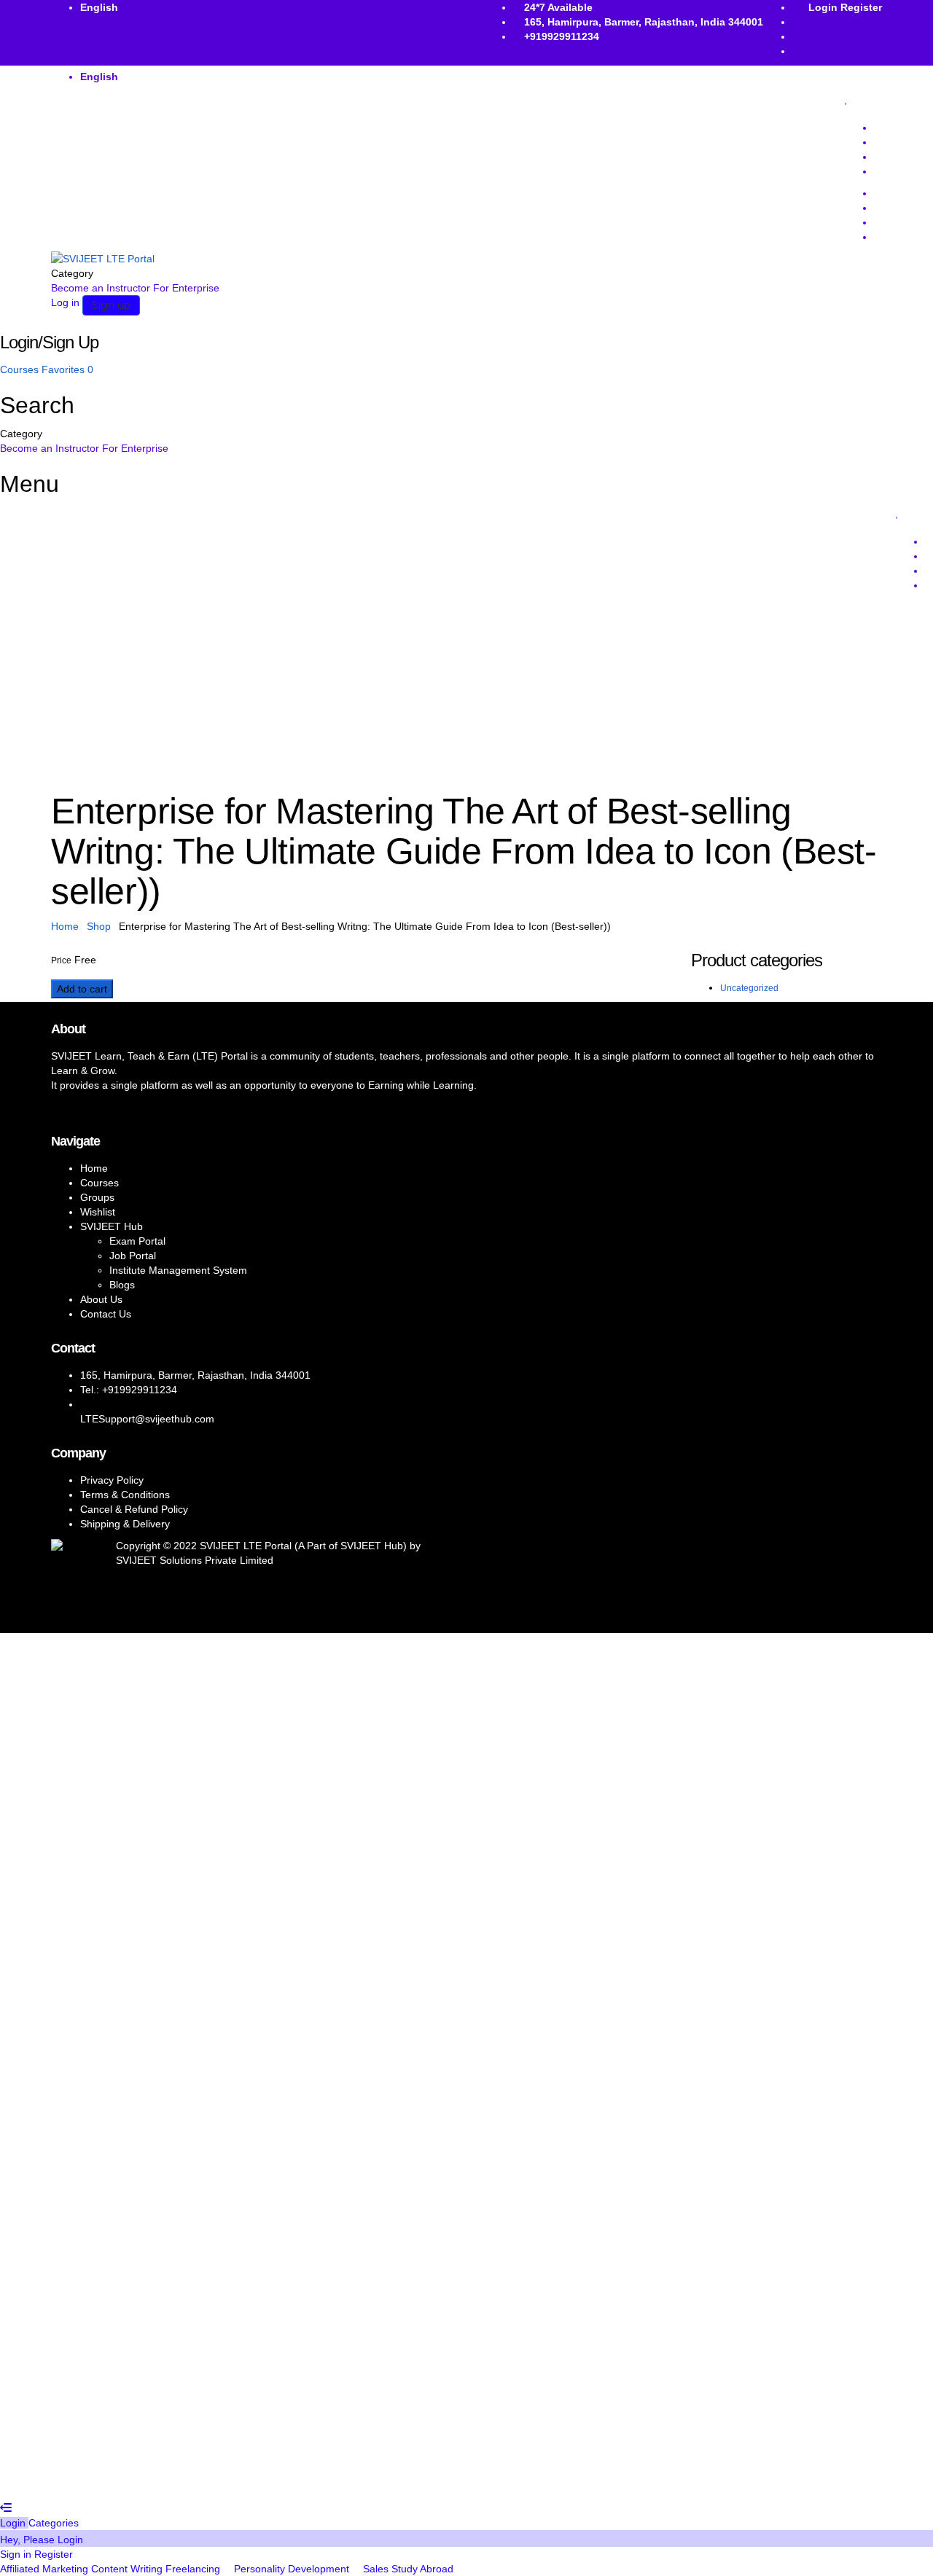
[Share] (885, 16)
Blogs (122, 1285)
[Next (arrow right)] (907, 1288)
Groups (97, 1197)
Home (65, 926)
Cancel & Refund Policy (134, 1509)
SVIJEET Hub (112, 1226)
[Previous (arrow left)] (26, 1288)
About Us (101, 1299)
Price (61, 960)
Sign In (117, 2479)
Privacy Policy (112, 1480)
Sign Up (81, 2479)
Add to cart (82, 989)
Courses (21, 369)
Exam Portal (137, 1241)
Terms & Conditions (125, 1495)
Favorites (67, 369)
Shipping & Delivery (125, 1524)
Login (14, 2523)
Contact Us (106, 1314)
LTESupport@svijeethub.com (147, 1419)
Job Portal (133, 1256)
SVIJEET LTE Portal (246, 1546)
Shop (99, 926)
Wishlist (98, 1212)
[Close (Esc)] (917, 16)
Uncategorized (749, 988)
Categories (54, 2523)
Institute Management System (178, 1270)
